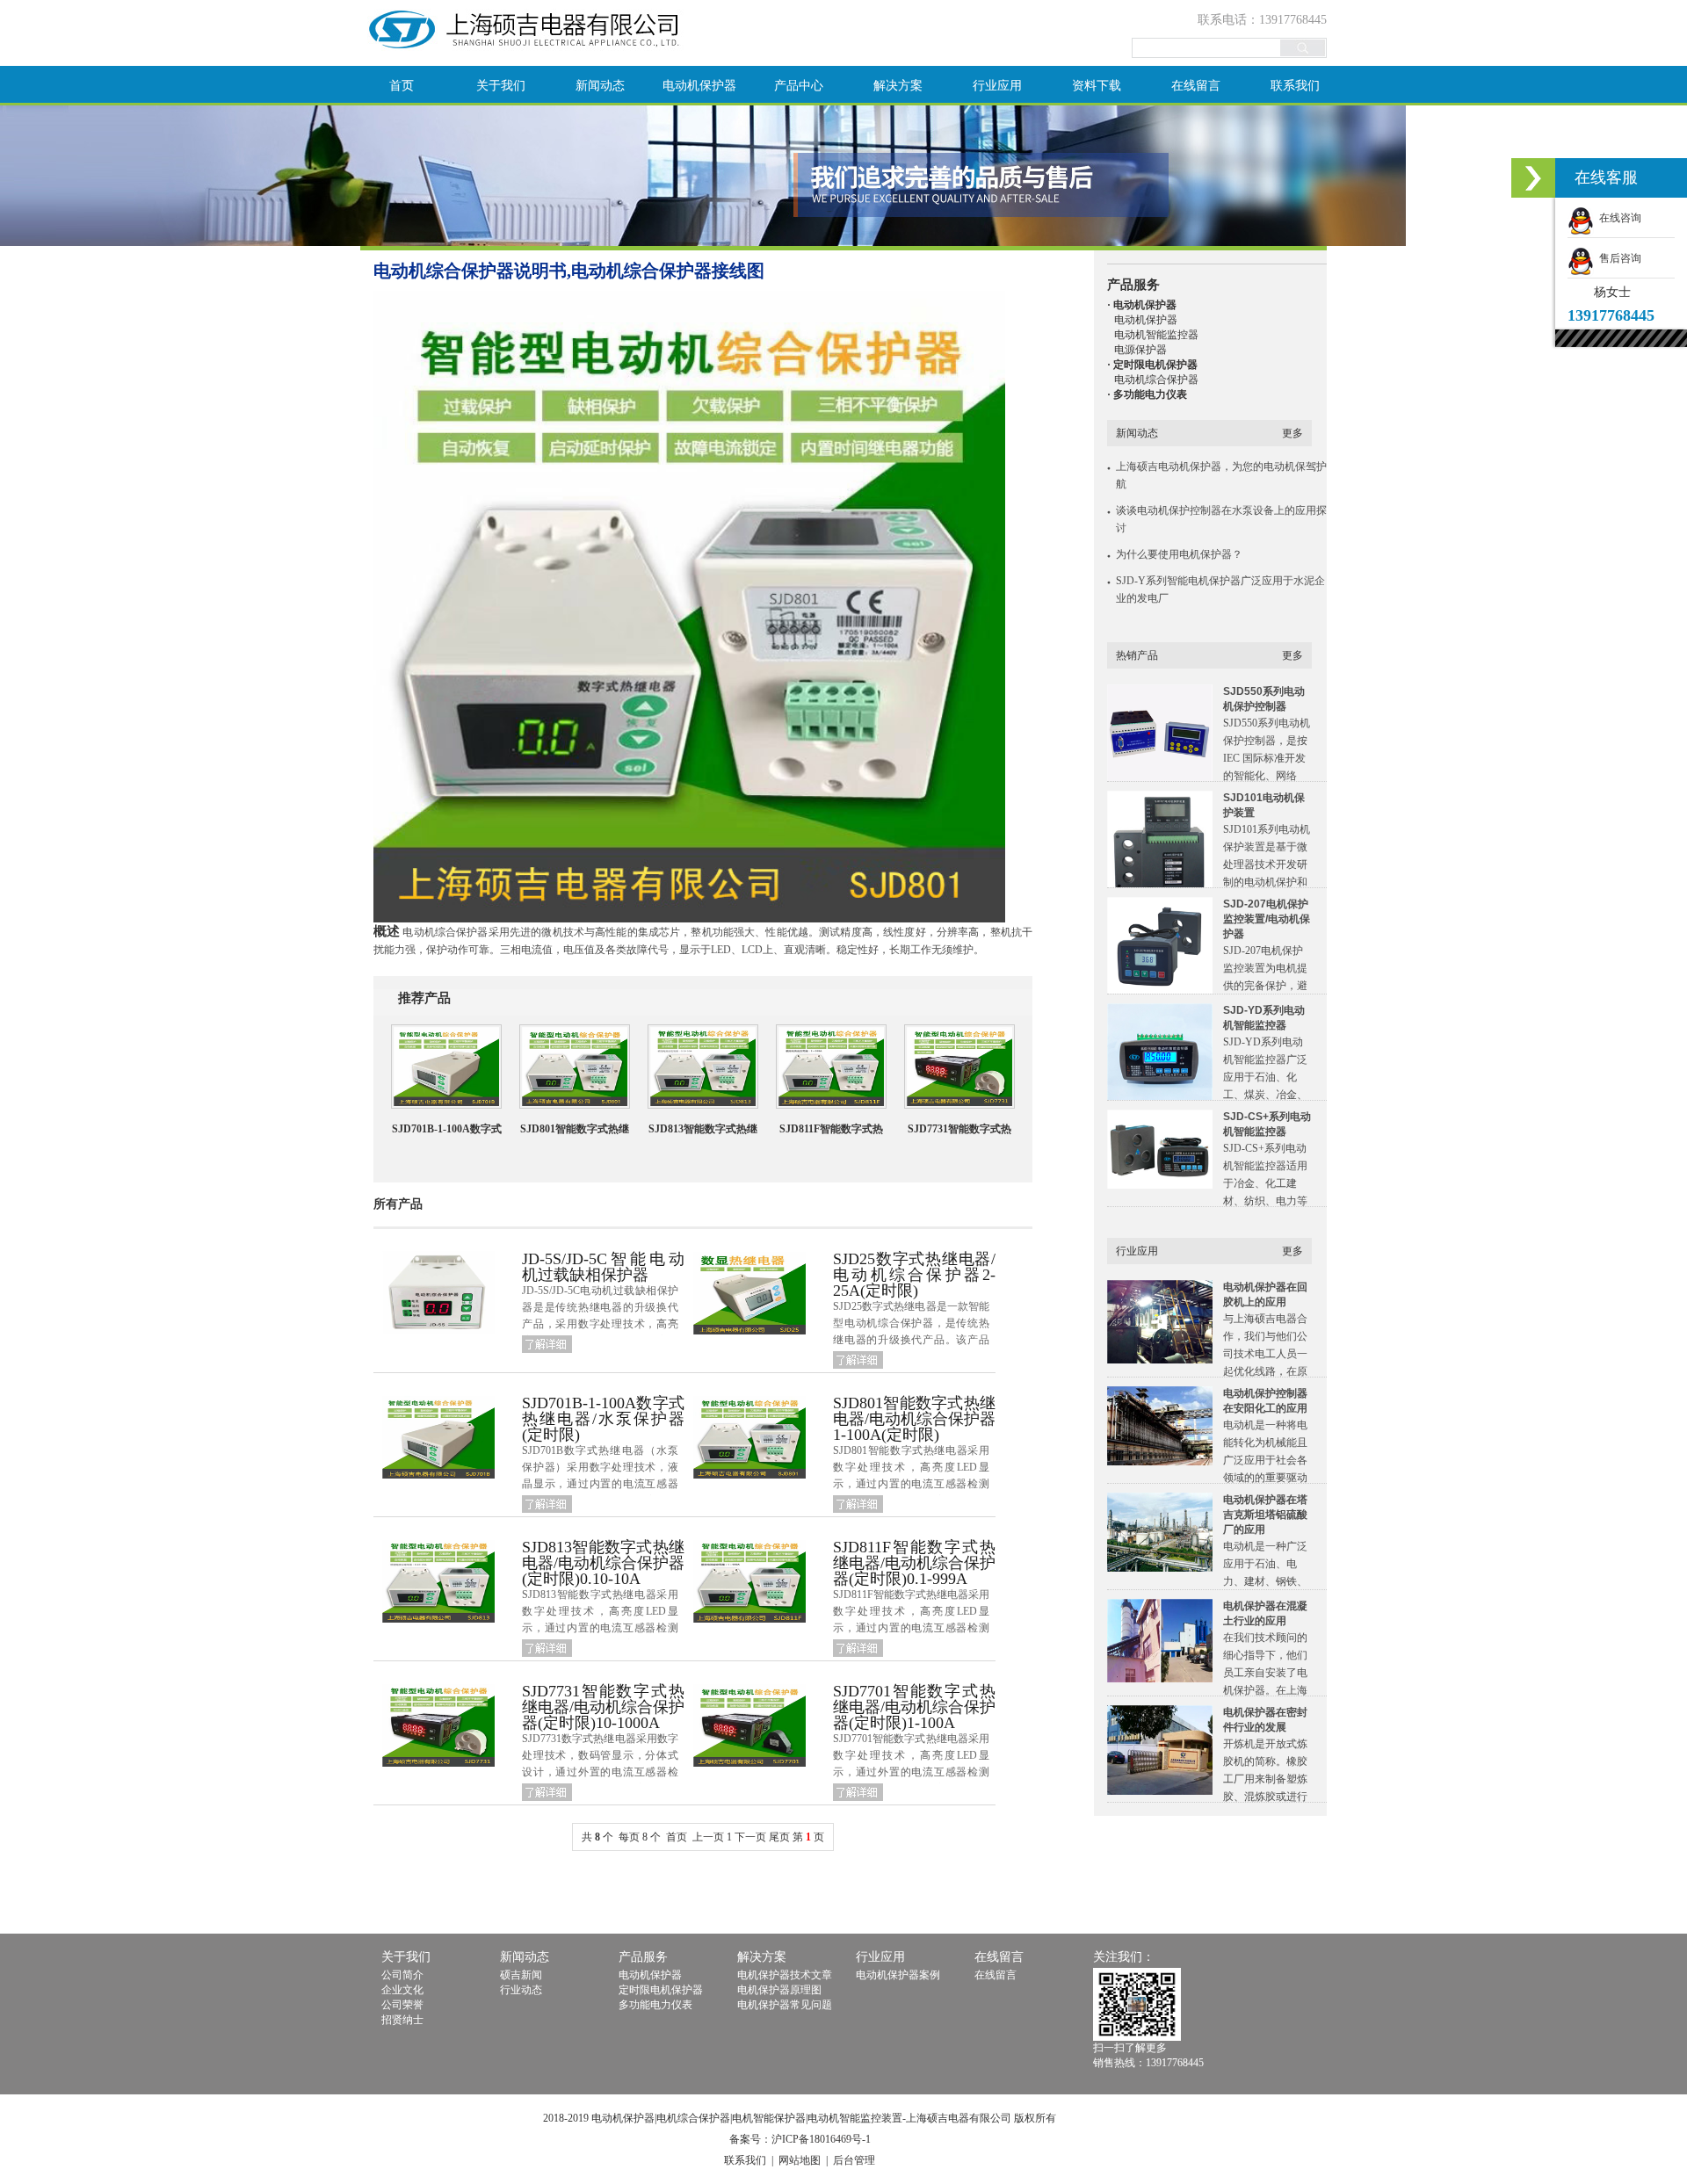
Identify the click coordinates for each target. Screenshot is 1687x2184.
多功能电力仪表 (655, 2005)
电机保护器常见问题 (785, 2005)
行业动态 (521, 1990)
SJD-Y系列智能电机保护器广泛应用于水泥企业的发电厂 (1220, 589)
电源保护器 (1140, 350)
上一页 (708, 1837)
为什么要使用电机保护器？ (1179, 554)
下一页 (750, 1837)
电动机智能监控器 (1156, 335)
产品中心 (799, 86)
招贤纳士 (402, 2020)
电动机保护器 (699, 86)
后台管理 (854, 2160)
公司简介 (402, 1975)
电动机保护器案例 (898, 1975)
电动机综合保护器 (1156, 380)
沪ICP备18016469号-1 (821, 2139)
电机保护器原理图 (779, 1990)
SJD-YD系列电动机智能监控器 (1264, 1018)
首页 (402, 86)
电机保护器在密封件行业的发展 (1265, 1720)
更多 (1292, 433)
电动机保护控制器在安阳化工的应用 (1265, 1401)
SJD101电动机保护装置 (1264, 805)
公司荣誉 (402, 2005)
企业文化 (402, 1990)
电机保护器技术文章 (785, 1975)
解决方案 (898, 86)
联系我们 (1295, 86)
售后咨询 (1618, 258)
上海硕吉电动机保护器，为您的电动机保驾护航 (1221, 475)
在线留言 (1196, 86)
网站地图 (800, 2160)
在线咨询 (1618, 218)
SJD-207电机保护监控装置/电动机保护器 (1267, 919)
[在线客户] (1533, 178)
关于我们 (501, 86)
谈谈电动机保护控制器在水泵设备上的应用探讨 (1221, 519)
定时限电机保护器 (661, 1990)
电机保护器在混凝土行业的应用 (1265, 1613)
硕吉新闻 (521, 1975)
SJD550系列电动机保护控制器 (1264, 699)
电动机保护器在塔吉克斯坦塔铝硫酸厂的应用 (1265, 1515)
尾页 (779, 1837)
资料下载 (1097, 86)
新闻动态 (600, 86)
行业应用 (997, 86)
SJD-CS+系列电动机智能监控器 (1267, 1124)
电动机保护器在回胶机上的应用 (1265, 1294)
